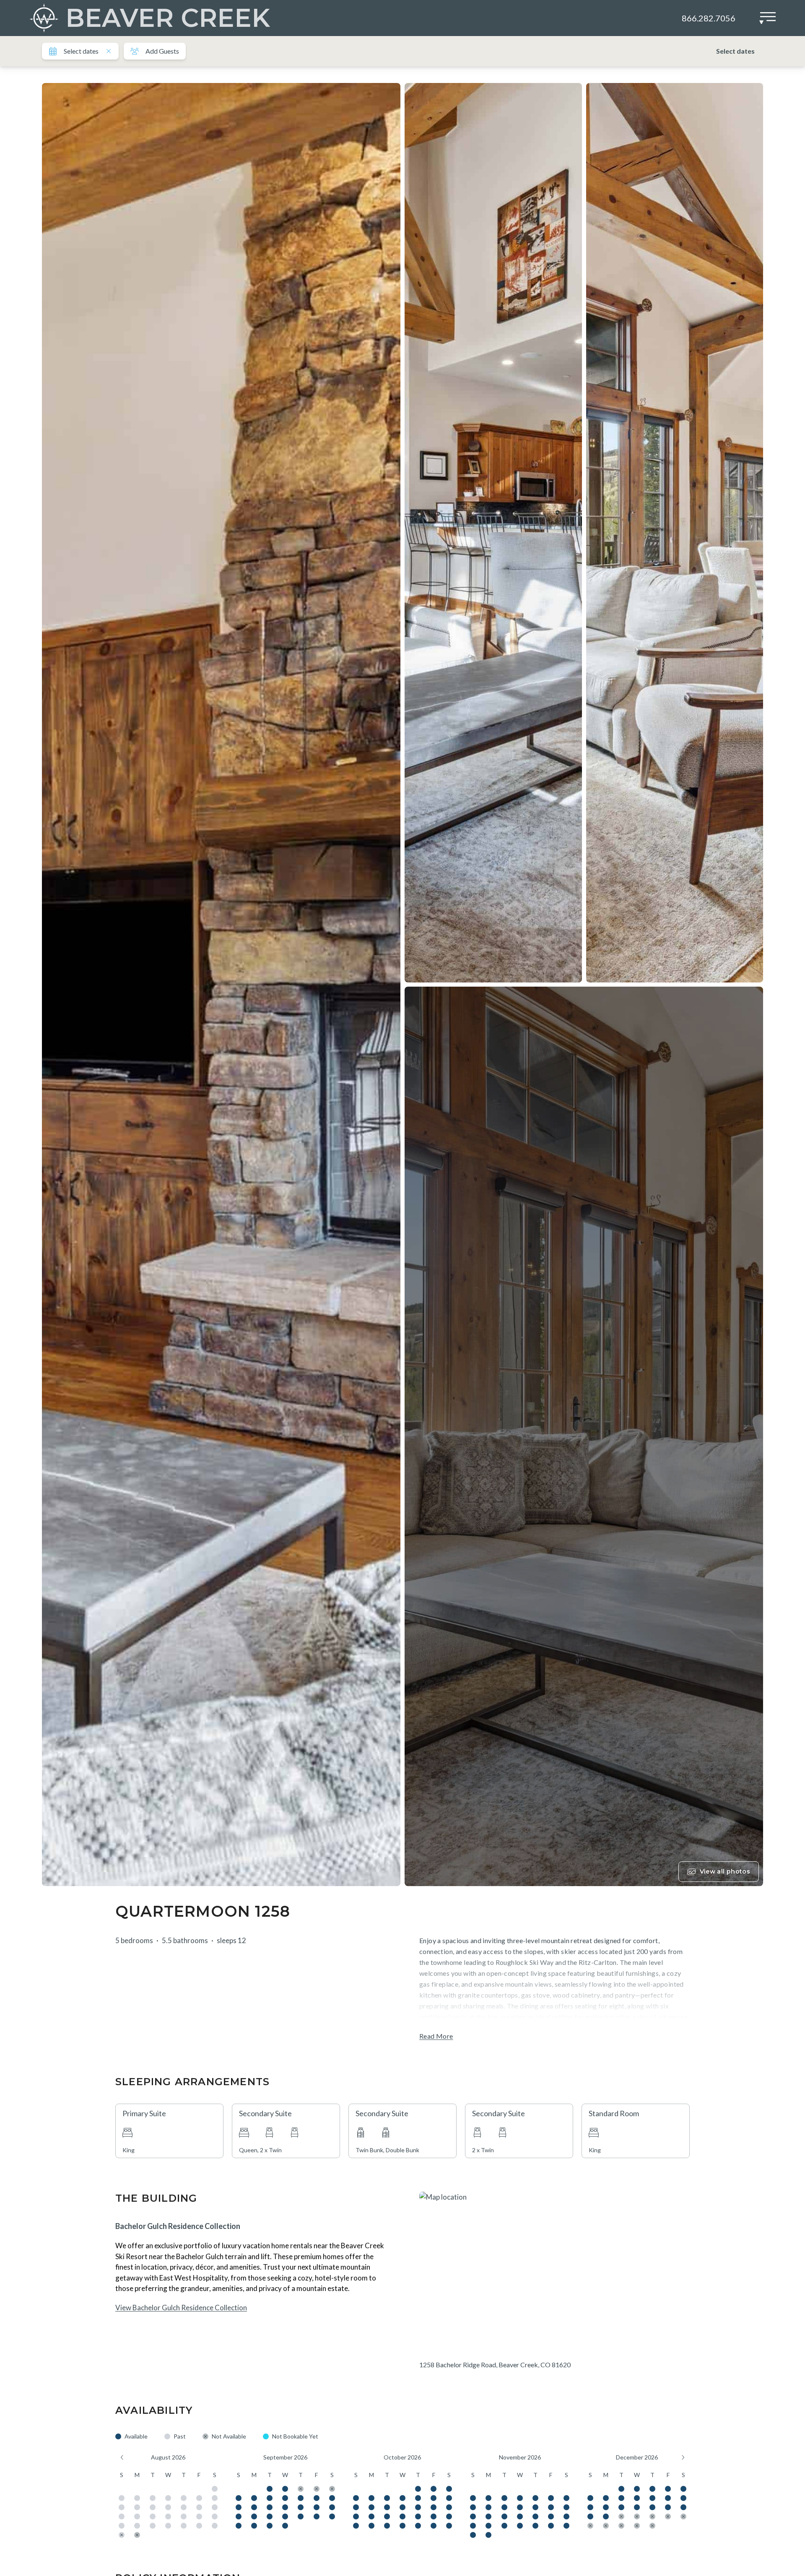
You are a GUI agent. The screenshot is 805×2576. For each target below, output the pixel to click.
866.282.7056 (709, 18)
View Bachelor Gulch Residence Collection (181, 2308)
